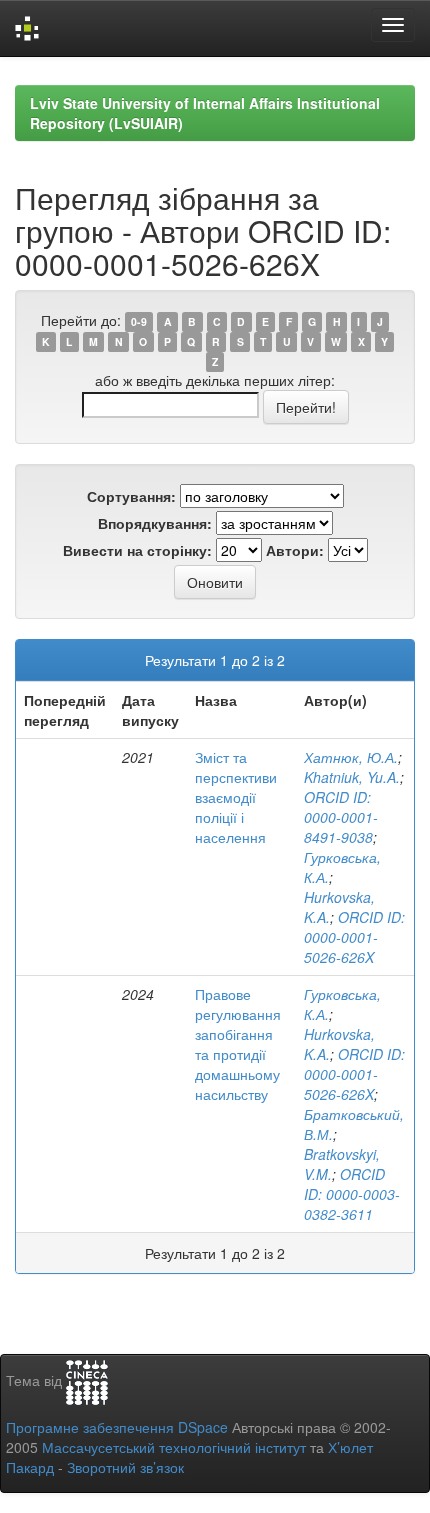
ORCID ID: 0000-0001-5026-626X (354, 937)
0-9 (139, 321)
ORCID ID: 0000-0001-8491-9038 (341, 817)
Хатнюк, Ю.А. (351, 757)
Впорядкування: (155, 523)
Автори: (295, 550)
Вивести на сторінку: (137, 550)
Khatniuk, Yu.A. (352, 777)
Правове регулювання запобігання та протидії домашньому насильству (238, 1044)
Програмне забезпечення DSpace (117, 1427)
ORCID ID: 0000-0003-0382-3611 (352, 1194)
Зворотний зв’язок (125, 1467)
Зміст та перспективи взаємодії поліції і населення (236, 797)
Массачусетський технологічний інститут (174, 1447)
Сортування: (131, 496)
